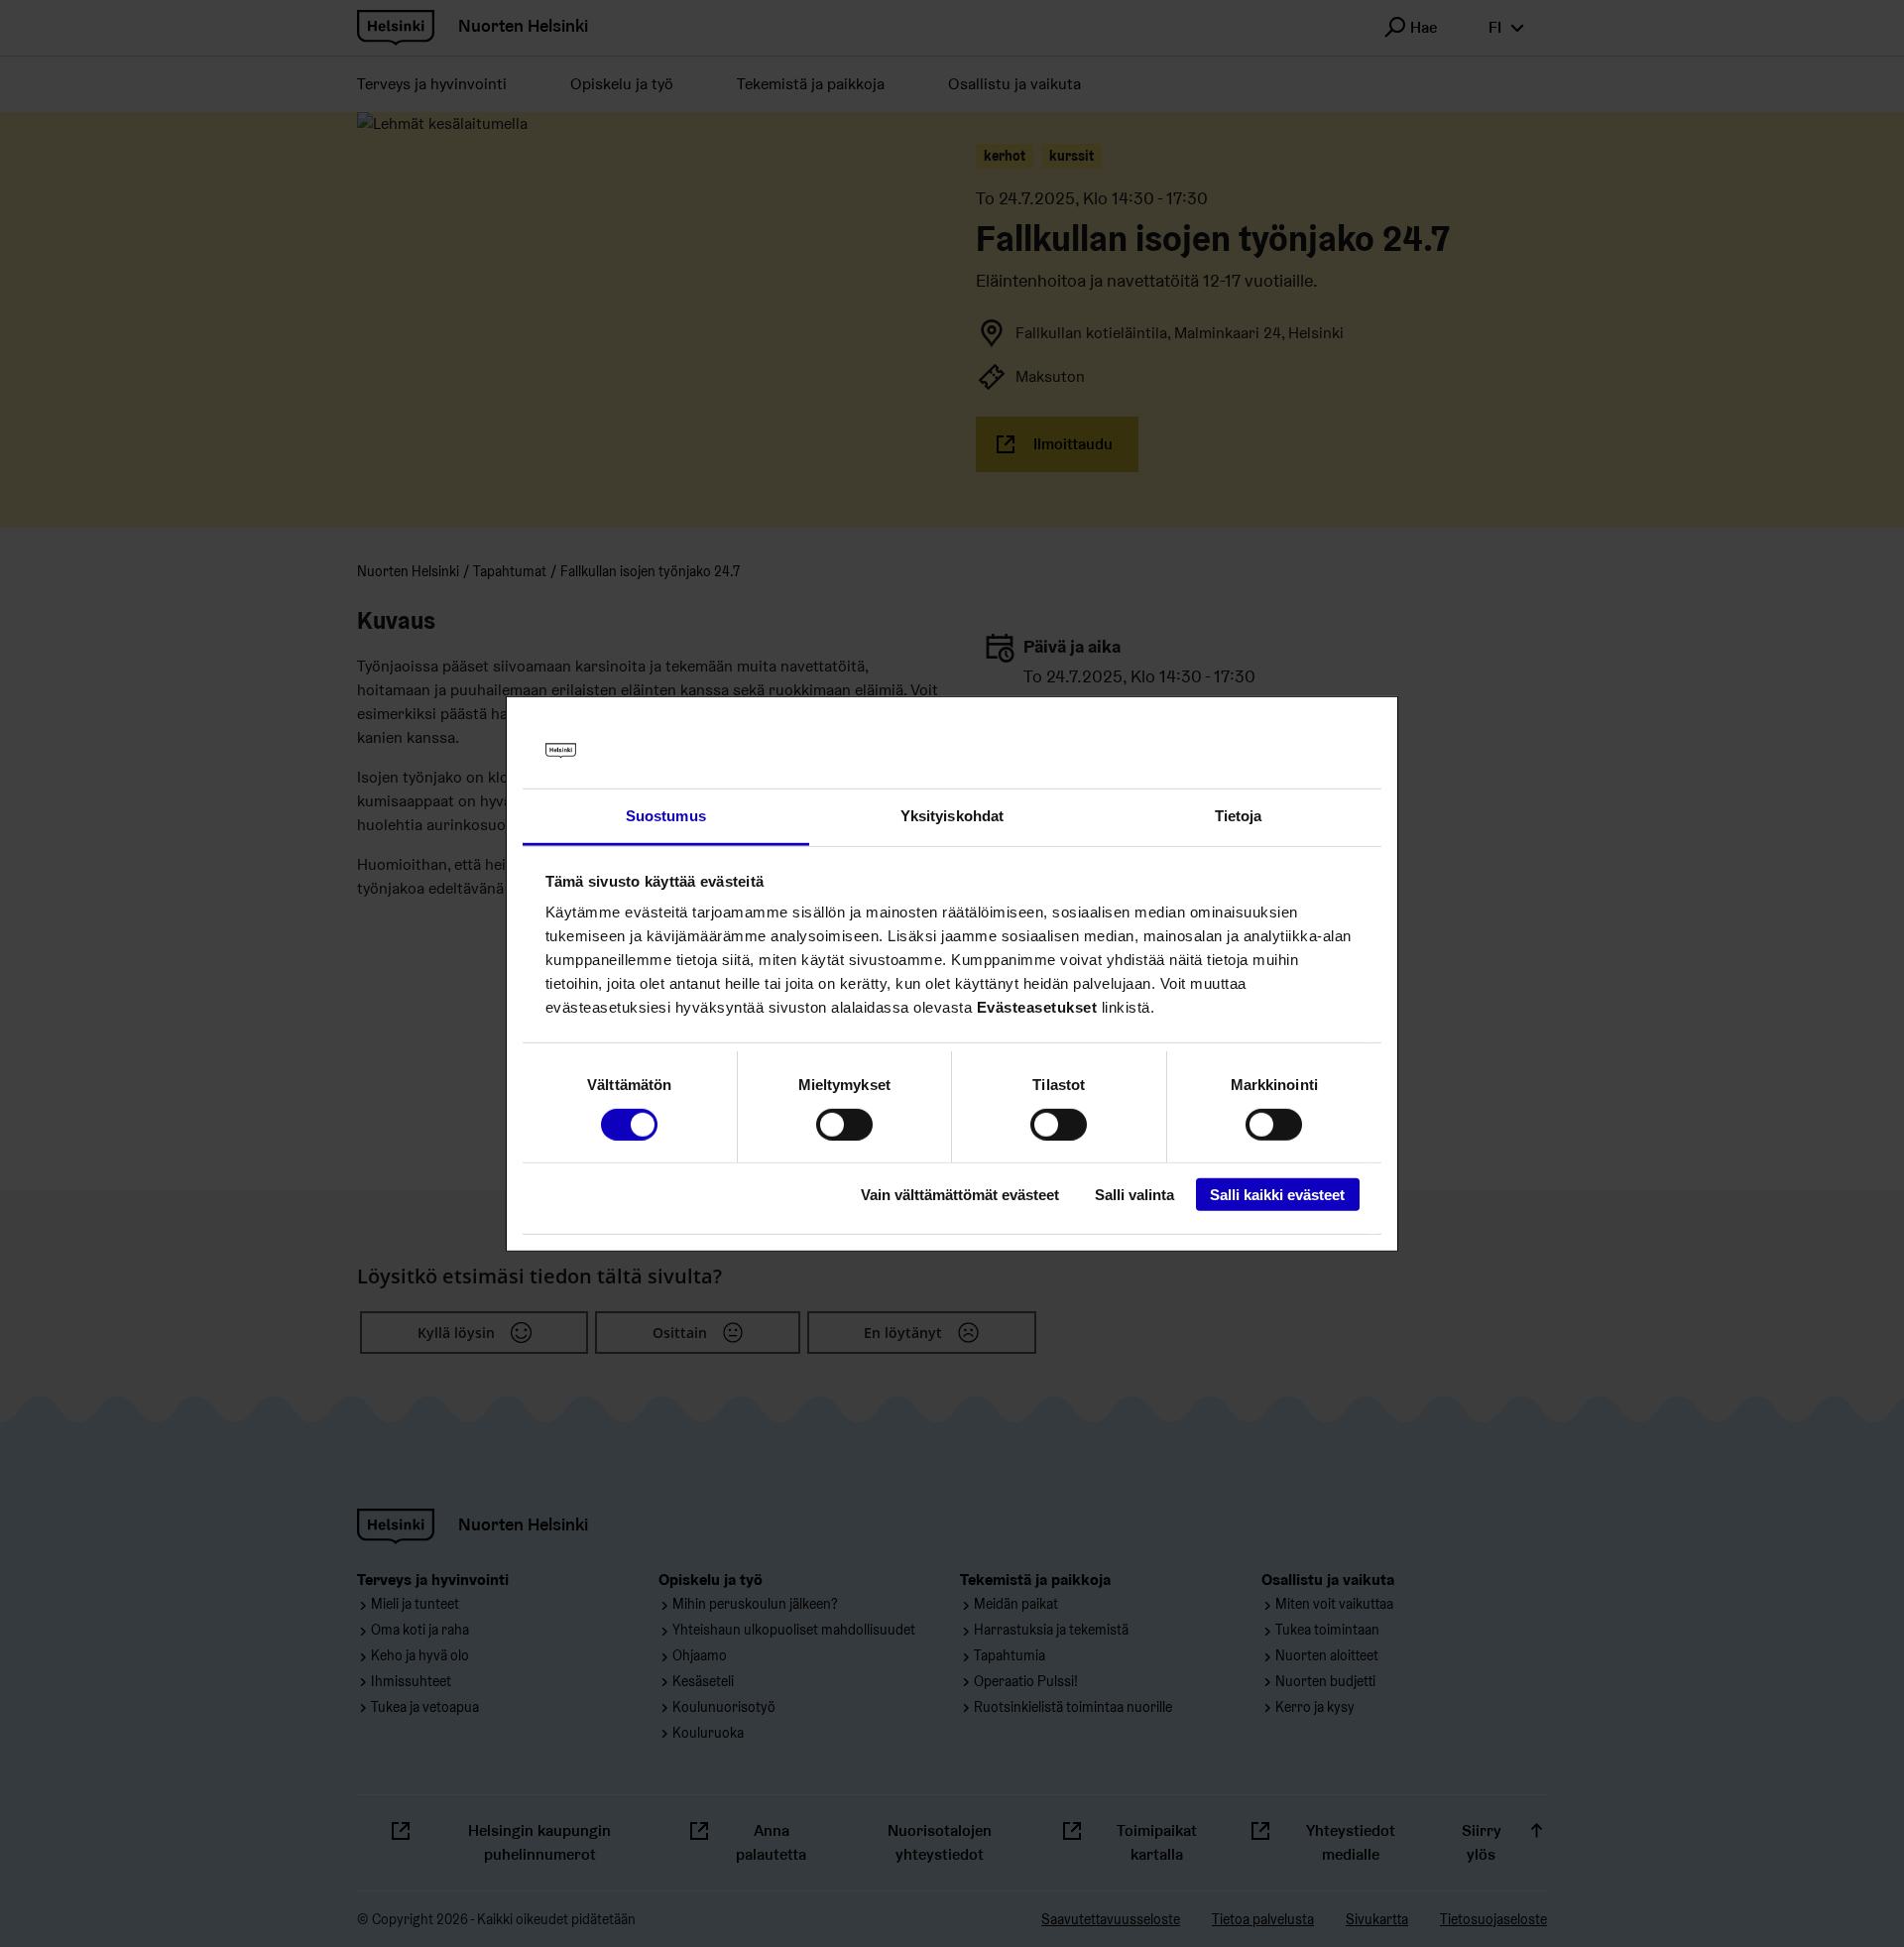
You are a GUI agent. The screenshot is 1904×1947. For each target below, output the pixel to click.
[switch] (844, 1124)
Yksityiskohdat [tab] (952, 816)
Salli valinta (1134, 1195)
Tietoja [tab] (1239, 816)
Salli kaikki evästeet (1277, 1195)
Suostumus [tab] (666, 816)
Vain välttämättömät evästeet (960, 1195)
